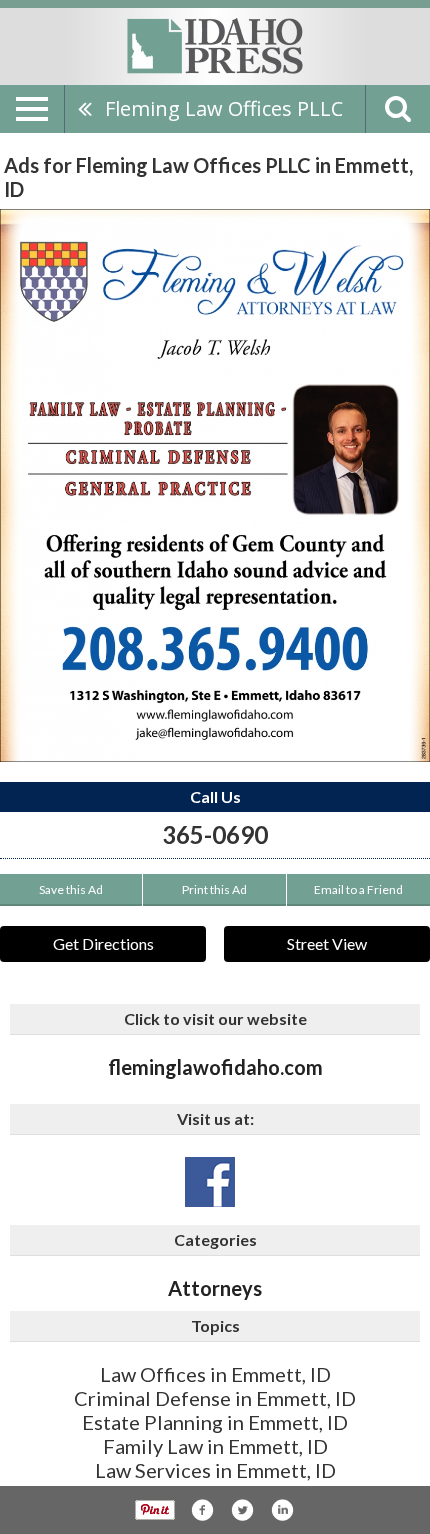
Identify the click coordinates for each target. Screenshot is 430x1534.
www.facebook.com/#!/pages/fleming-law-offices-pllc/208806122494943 (210, 1182)
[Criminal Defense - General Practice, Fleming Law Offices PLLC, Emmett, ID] (215, 485)
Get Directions (103, 943)
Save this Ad (71, 889)
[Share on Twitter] (242, 1510)
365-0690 (215, 834)
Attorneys (215, 1288)
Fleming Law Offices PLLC (224, 108)
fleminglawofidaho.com (215, 1067)
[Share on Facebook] (202, 1510)
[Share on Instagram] (282, 1510)
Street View (327, 943)
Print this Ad (214, 889)
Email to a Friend (358, 889)
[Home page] (215, 45)
